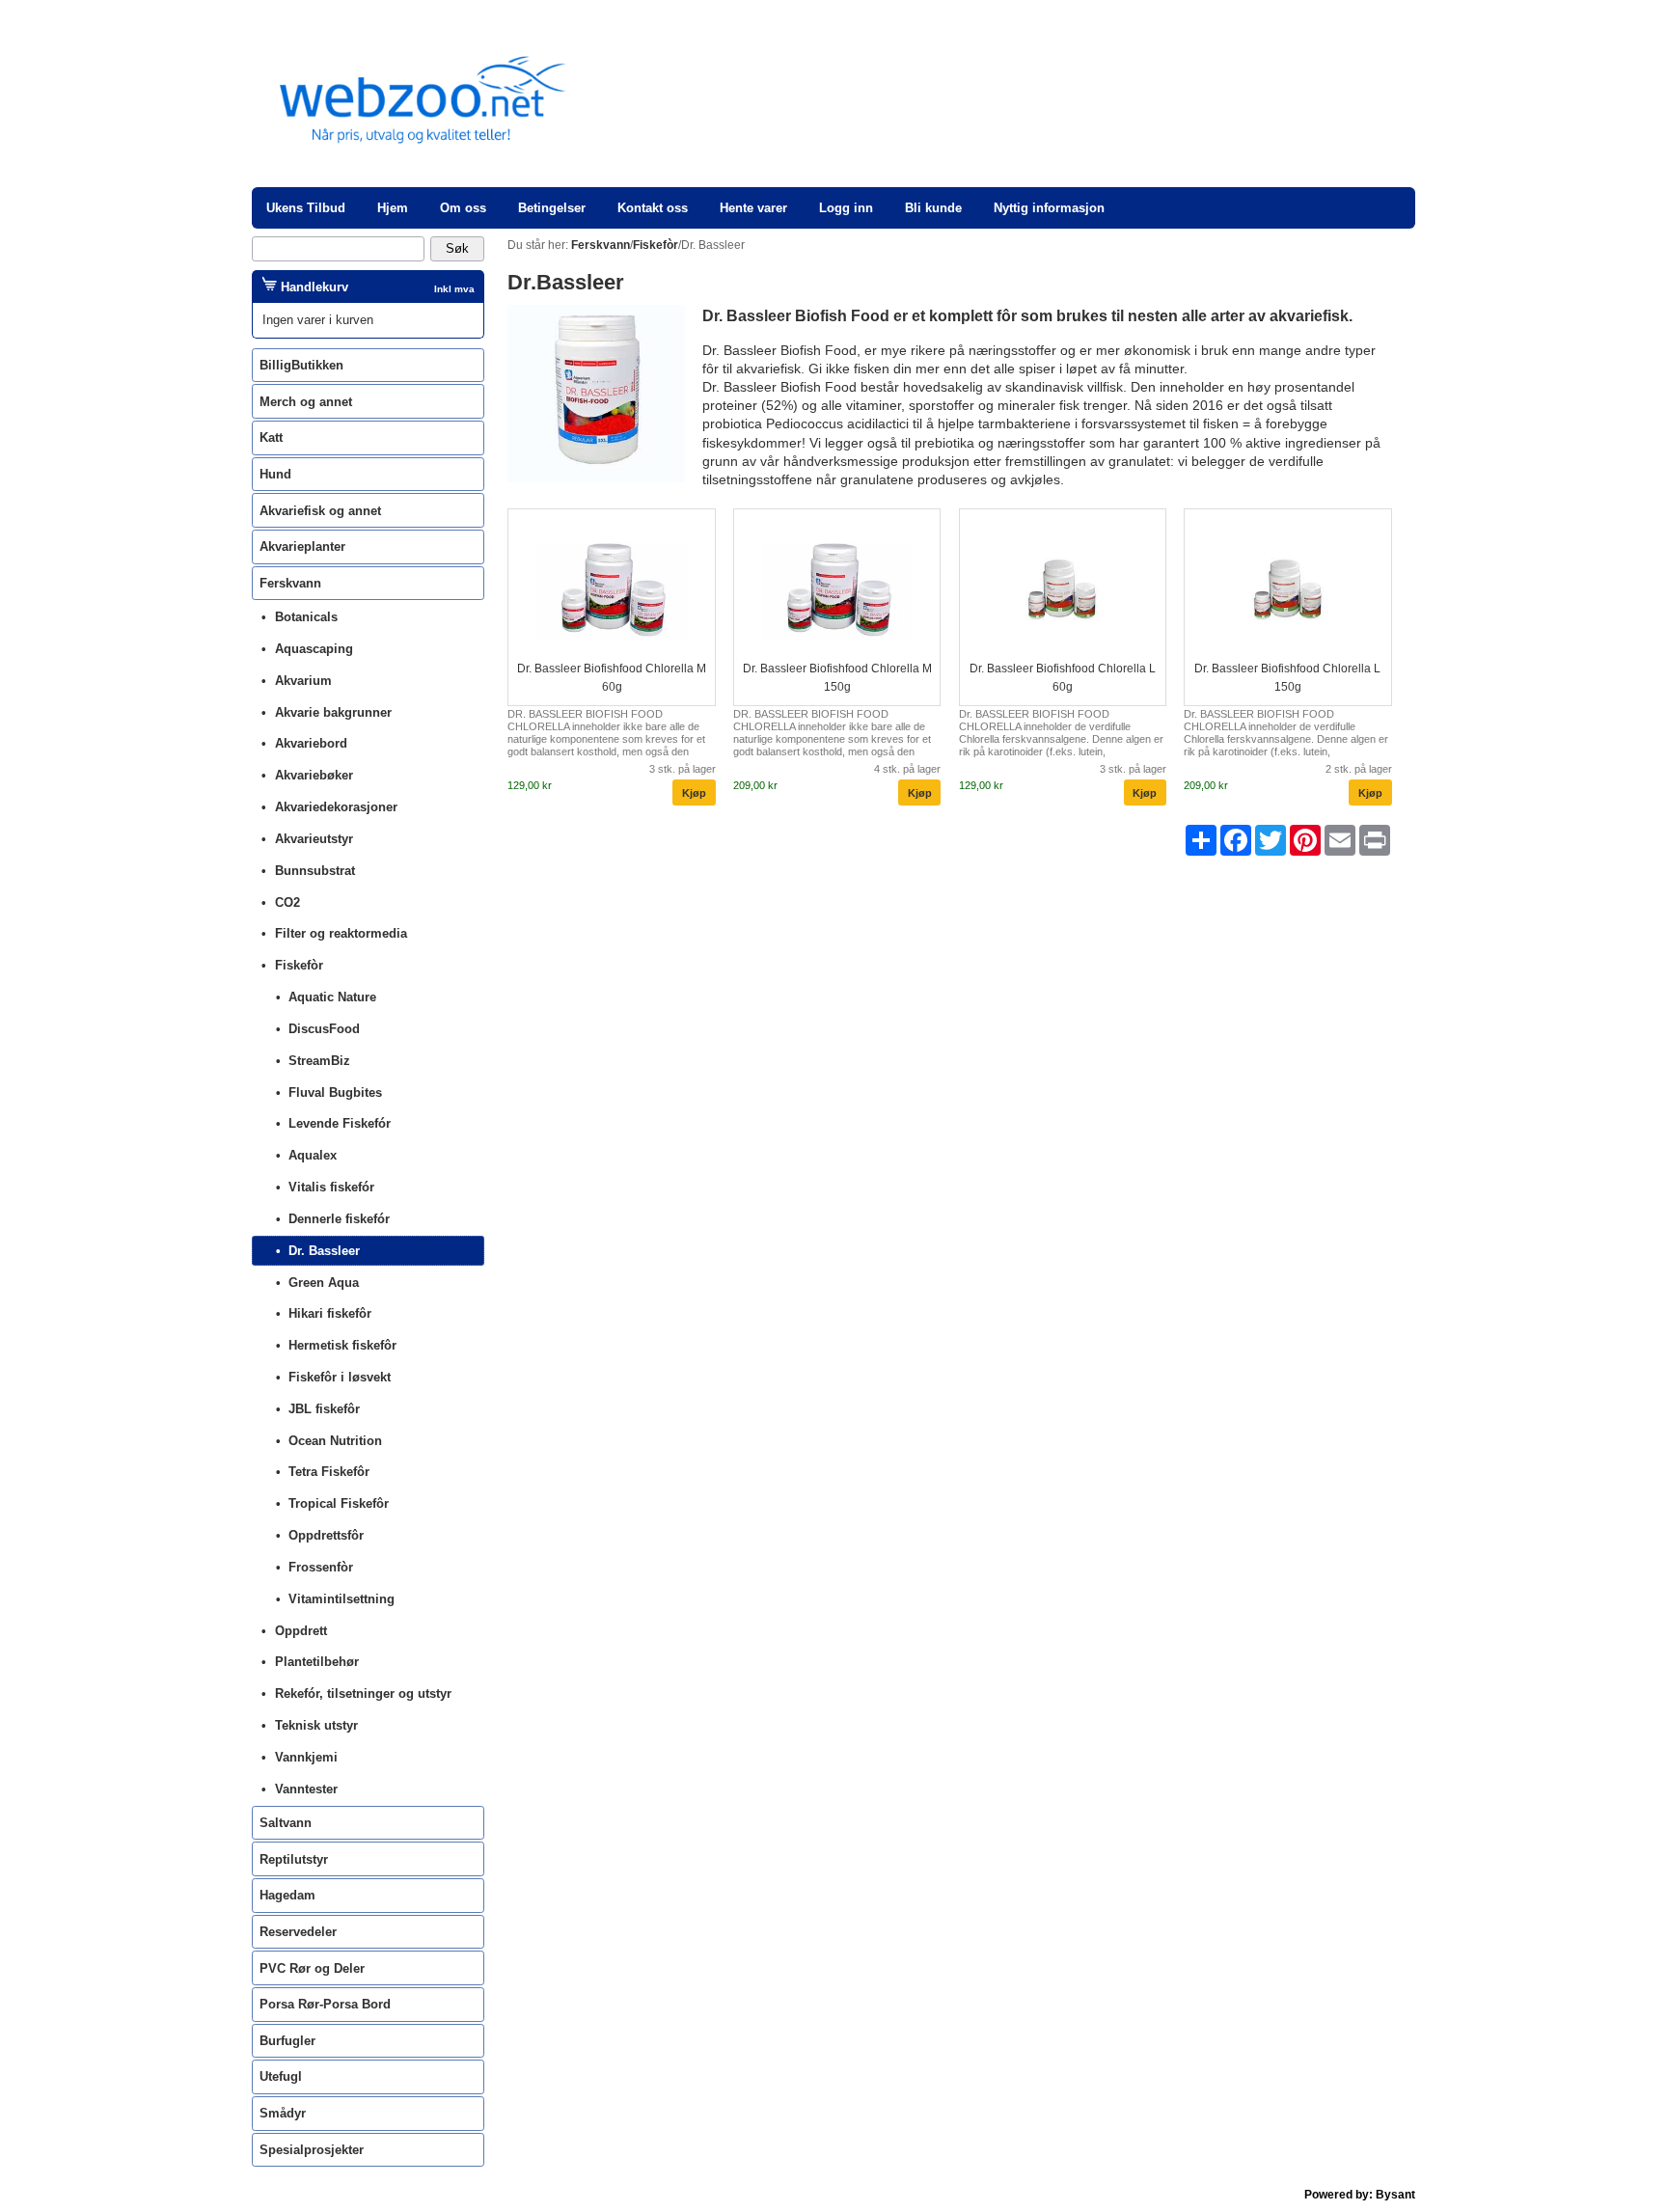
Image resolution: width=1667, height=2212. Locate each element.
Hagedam (287, 1895)
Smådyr (283, 2113)
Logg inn (846, 208)
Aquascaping (314, 649)
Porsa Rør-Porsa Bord (325, 2004)
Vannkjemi (306, 1757)
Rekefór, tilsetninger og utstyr (363, 1693)
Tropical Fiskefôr (339, 1503)
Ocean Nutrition (335, 1441)
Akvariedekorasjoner (336, 807)
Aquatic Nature (332, 997)
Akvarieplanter (302, 546)
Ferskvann (290, 583)
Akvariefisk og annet (320, 511)
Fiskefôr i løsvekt (340, 1377)
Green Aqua (324, 1283)
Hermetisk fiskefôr (342, 1345)
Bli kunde (933, 208)
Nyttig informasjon (1049, 208)
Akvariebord (311, 743)
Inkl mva (454, 289)
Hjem (393, 208)
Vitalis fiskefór (331, 1187)
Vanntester (306, 1789)
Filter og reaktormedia (341, 933)
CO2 (287, 902)
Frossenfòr (321, 1567)
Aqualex (313, 1155)
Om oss (463, 208)
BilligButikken (301, 365)
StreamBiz (319, 1061)
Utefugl (281, 2076)
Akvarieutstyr (314, 839)
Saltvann (286, 1823)
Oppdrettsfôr (326, 1535)
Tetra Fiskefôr (329, 1472)
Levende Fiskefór (340, 1123)
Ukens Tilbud (306, 208)
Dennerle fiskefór (339, 1219)
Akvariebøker (314, 775)
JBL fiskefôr (324, 1409)
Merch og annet (306, 402)
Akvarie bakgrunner (333, 712)
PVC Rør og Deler (312, 1968)
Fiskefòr (299, 965)
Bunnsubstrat (315, 871)
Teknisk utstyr (316, 1725)
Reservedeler (298, 1932)
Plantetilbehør (317, 1662)
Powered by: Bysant (1360, 2195)
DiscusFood (324, 1029)
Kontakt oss (653, 208)
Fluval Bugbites (335, 1092)
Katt (271, 437)
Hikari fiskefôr (330, 1313)
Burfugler (287, 2041)
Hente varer (753, 208)
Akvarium (303, 681)
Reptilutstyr (294, 1859)
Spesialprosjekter (312, 2150)
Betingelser (552, 208)
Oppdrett (301, 1631)
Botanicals (306, 617)
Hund (275, 474)
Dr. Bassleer (324, 1251)
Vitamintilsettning (342, 1599)
